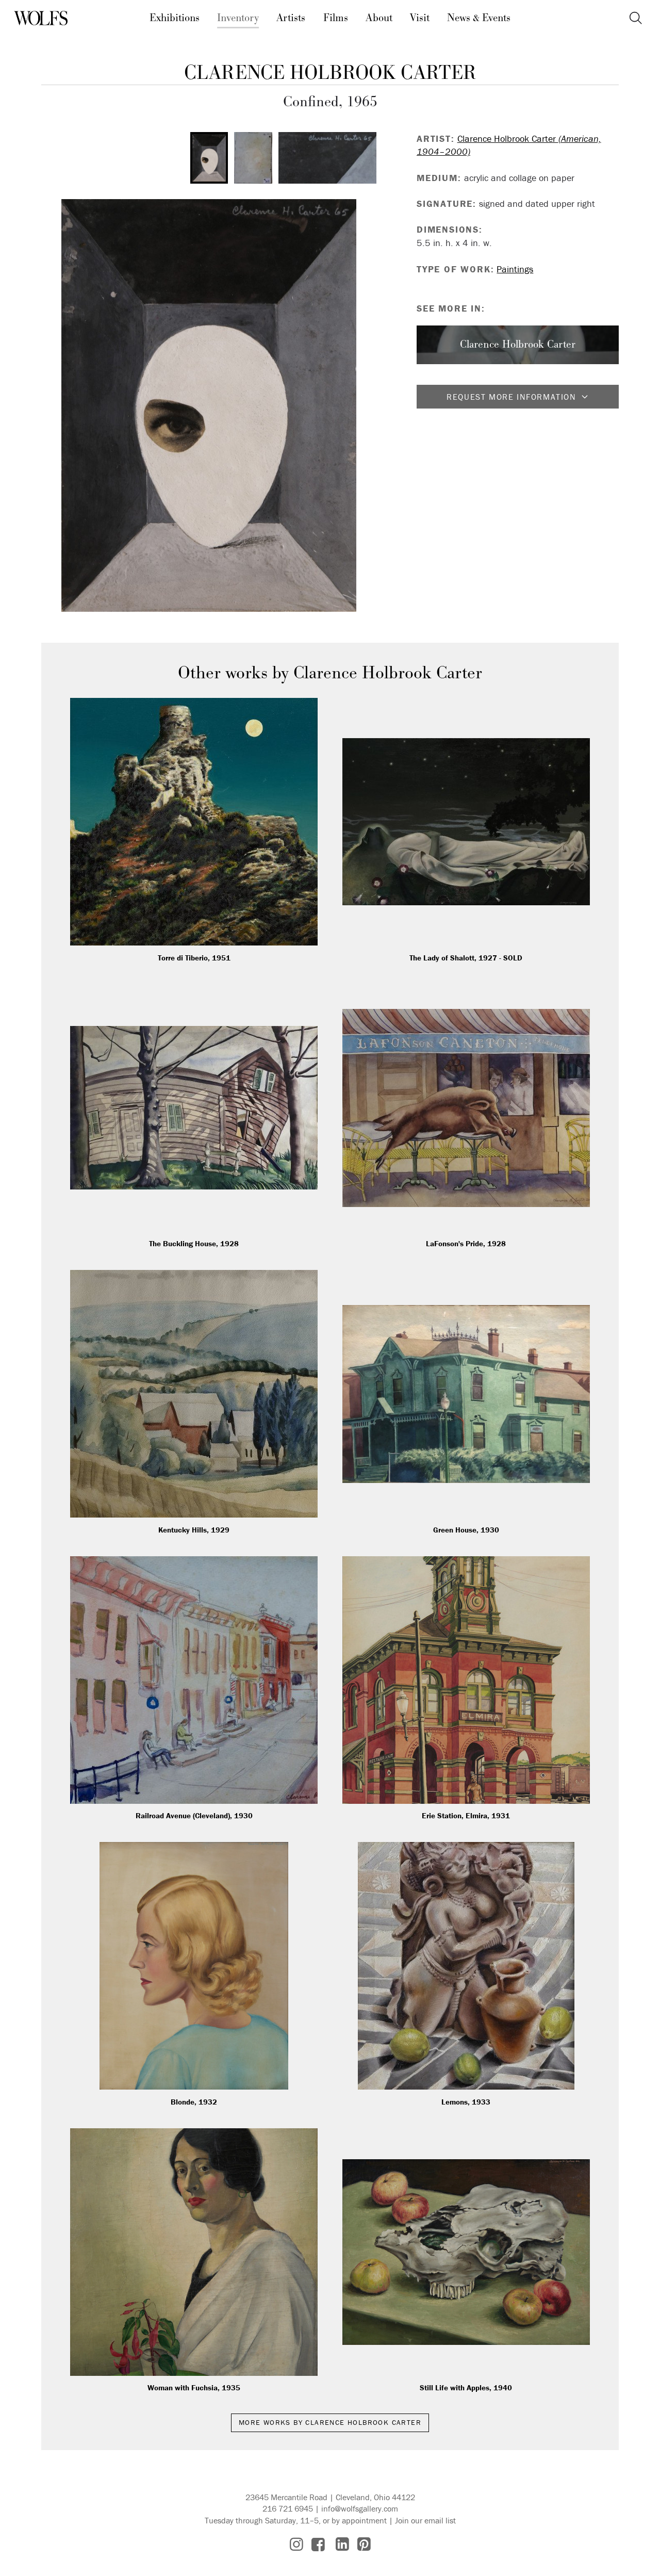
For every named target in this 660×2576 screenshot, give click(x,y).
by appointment (359, 2520)
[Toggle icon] (636, 18)
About (379, 18)
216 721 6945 (288, 2508)
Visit (420, 18)
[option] (209, 158)
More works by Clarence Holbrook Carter (330, 2422)
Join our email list (425, 2520)
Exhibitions (175, 18)
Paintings (515, 269)
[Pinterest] (364, 2544)
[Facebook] (318, 2544)
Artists (291, 18)
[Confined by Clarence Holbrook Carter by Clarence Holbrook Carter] (209, 405)
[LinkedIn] (342, 2544)
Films (336, 18)
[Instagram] (296, 2544)
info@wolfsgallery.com (360, 2508)
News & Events (479, 18)
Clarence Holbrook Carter (330, 73)
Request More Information (511, 397)
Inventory (238, 18)
